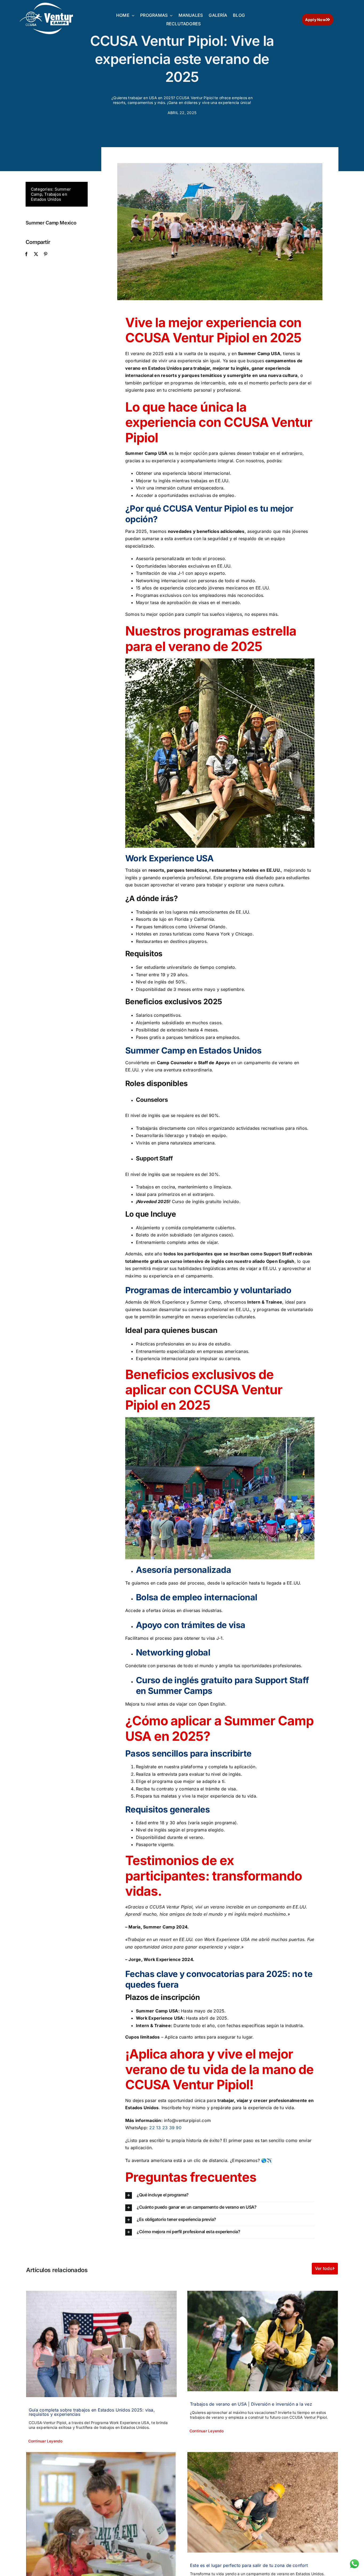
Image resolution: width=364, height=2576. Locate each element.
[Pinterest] (46, 254)
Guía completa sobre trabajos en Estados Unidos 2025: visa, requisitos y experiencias (92, 2412)
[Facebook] (26, 254)
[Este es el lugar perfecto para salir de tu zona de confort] (263, 2502)
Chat (354, 2562)
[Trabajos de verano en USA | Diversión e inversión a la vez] (263, 2341)
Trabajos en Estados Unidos (49, 197)
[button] (220, 2195)
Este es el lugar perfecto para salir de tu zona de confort (249, 2565)
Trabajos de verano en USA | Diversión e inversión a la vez (251, 2404)
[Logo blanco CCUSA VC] (46, 5)
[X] (36, 254)
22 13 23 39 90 (165, 2128)
